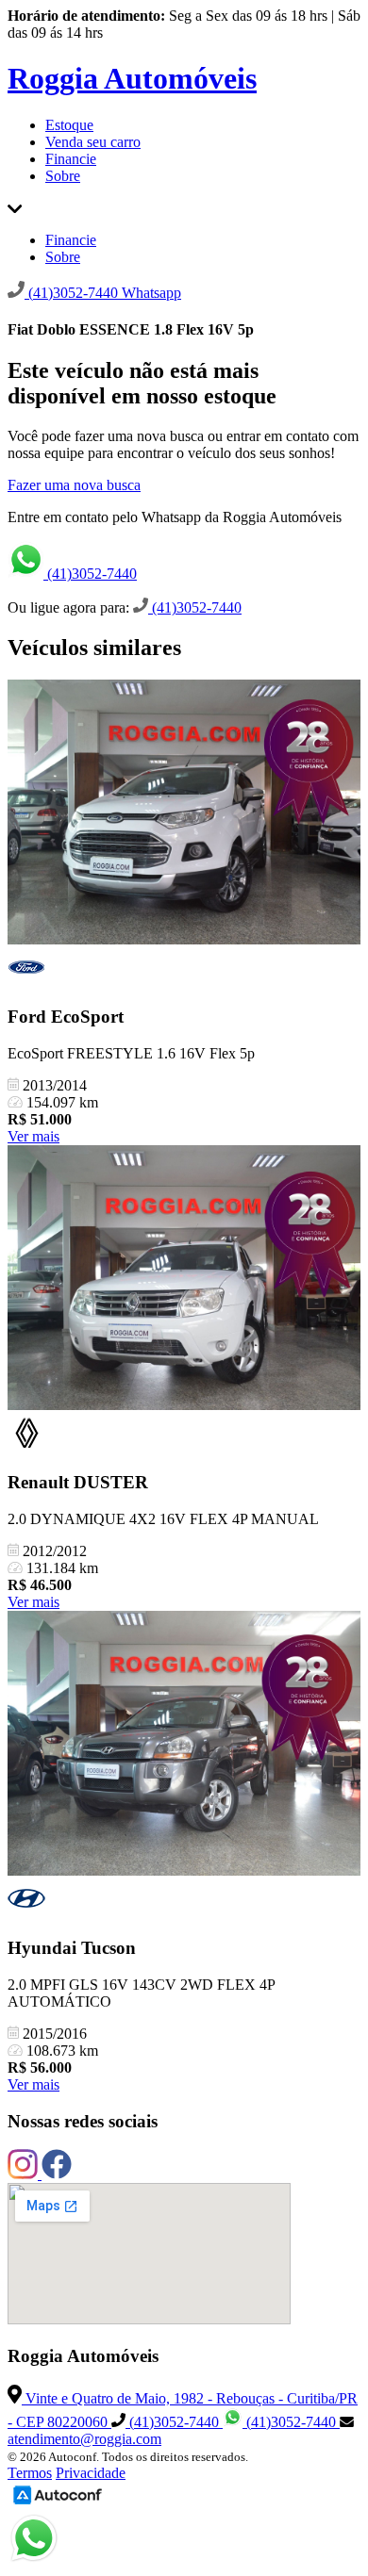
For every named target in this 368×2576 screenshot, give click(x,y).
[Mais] (15, 208)
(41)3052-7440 (90, 574)
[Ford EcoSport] (184, 814)
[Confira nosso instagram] (25, 2174)
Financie (71, 159)
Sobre (63, 176)
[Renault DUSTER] (184, 1280)
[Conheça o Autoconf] (58, 2503)
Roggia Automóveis (132, 78)
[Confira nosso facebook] (57, 2174)
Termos (30, 2473)
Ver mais (33, 1136)
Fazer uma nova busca (74, 485)
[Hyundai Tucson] (184, 1745)
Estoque (69, 125)
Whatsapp (151, 293)
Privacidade (91, 2473)
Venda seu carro (93, 142)
